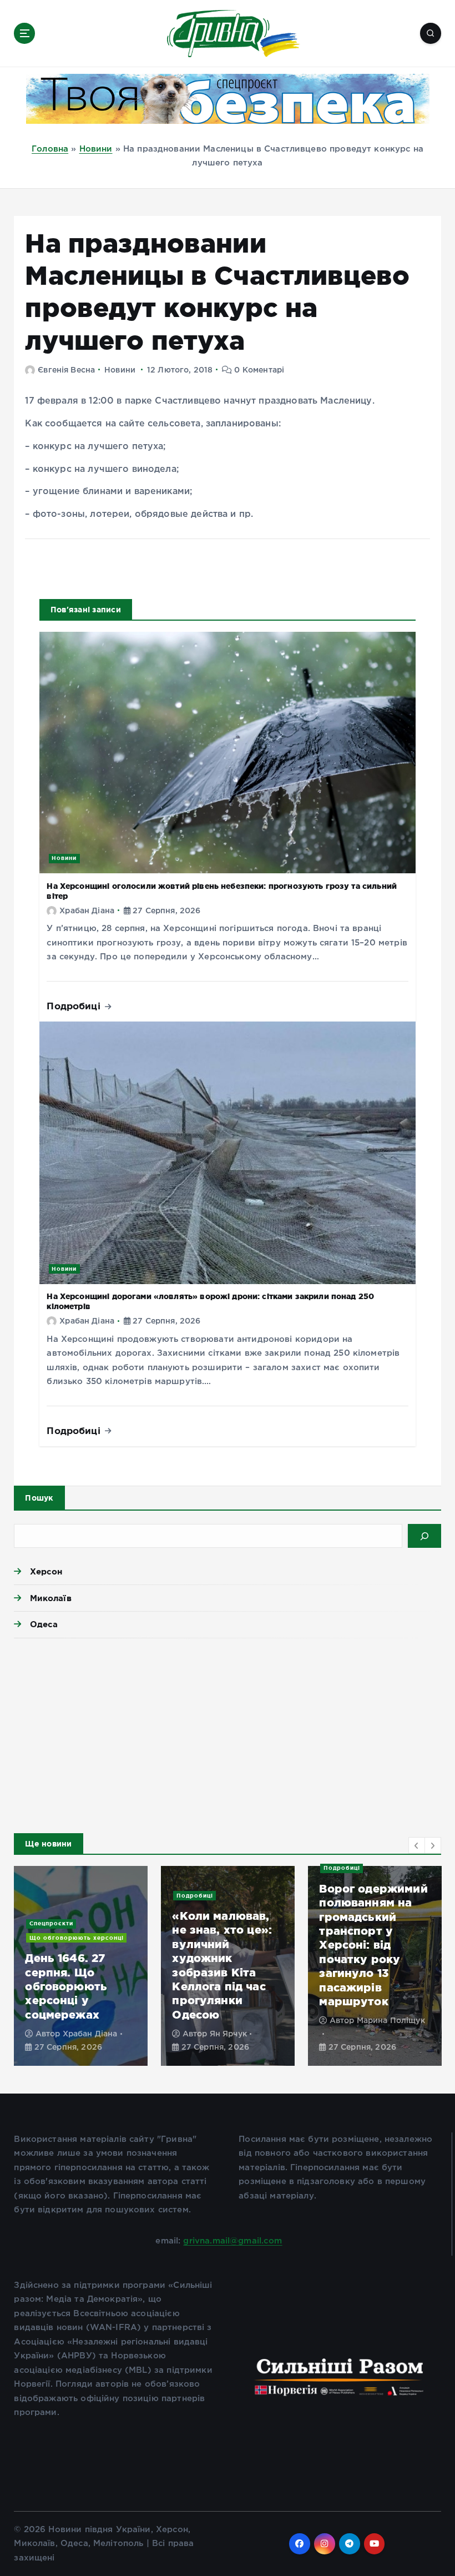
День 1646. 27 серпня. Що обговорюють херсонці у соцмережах (66, 1986)
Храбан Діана (87, 911)
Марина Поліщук (391, 2021)
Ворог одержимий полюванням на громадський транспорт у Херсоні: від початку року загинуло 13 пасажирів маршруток (373, 1945)
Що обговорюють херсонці (77, 1938)
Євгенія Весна (66, 370)
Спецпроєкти (51, 1923)
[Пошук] (424, 1536)
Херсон (46, 1571)
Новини (96, 149)
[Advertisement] (227, 1733)
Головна (50, 149)
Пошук (39, 1498)
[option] (81, 1966)
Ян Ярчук (228, 2034)
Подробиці (75, 1006)
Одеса (44, 1624)
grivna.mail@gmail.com (232, 2241)
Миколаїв (50, 1598)
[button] (417, 1845)
